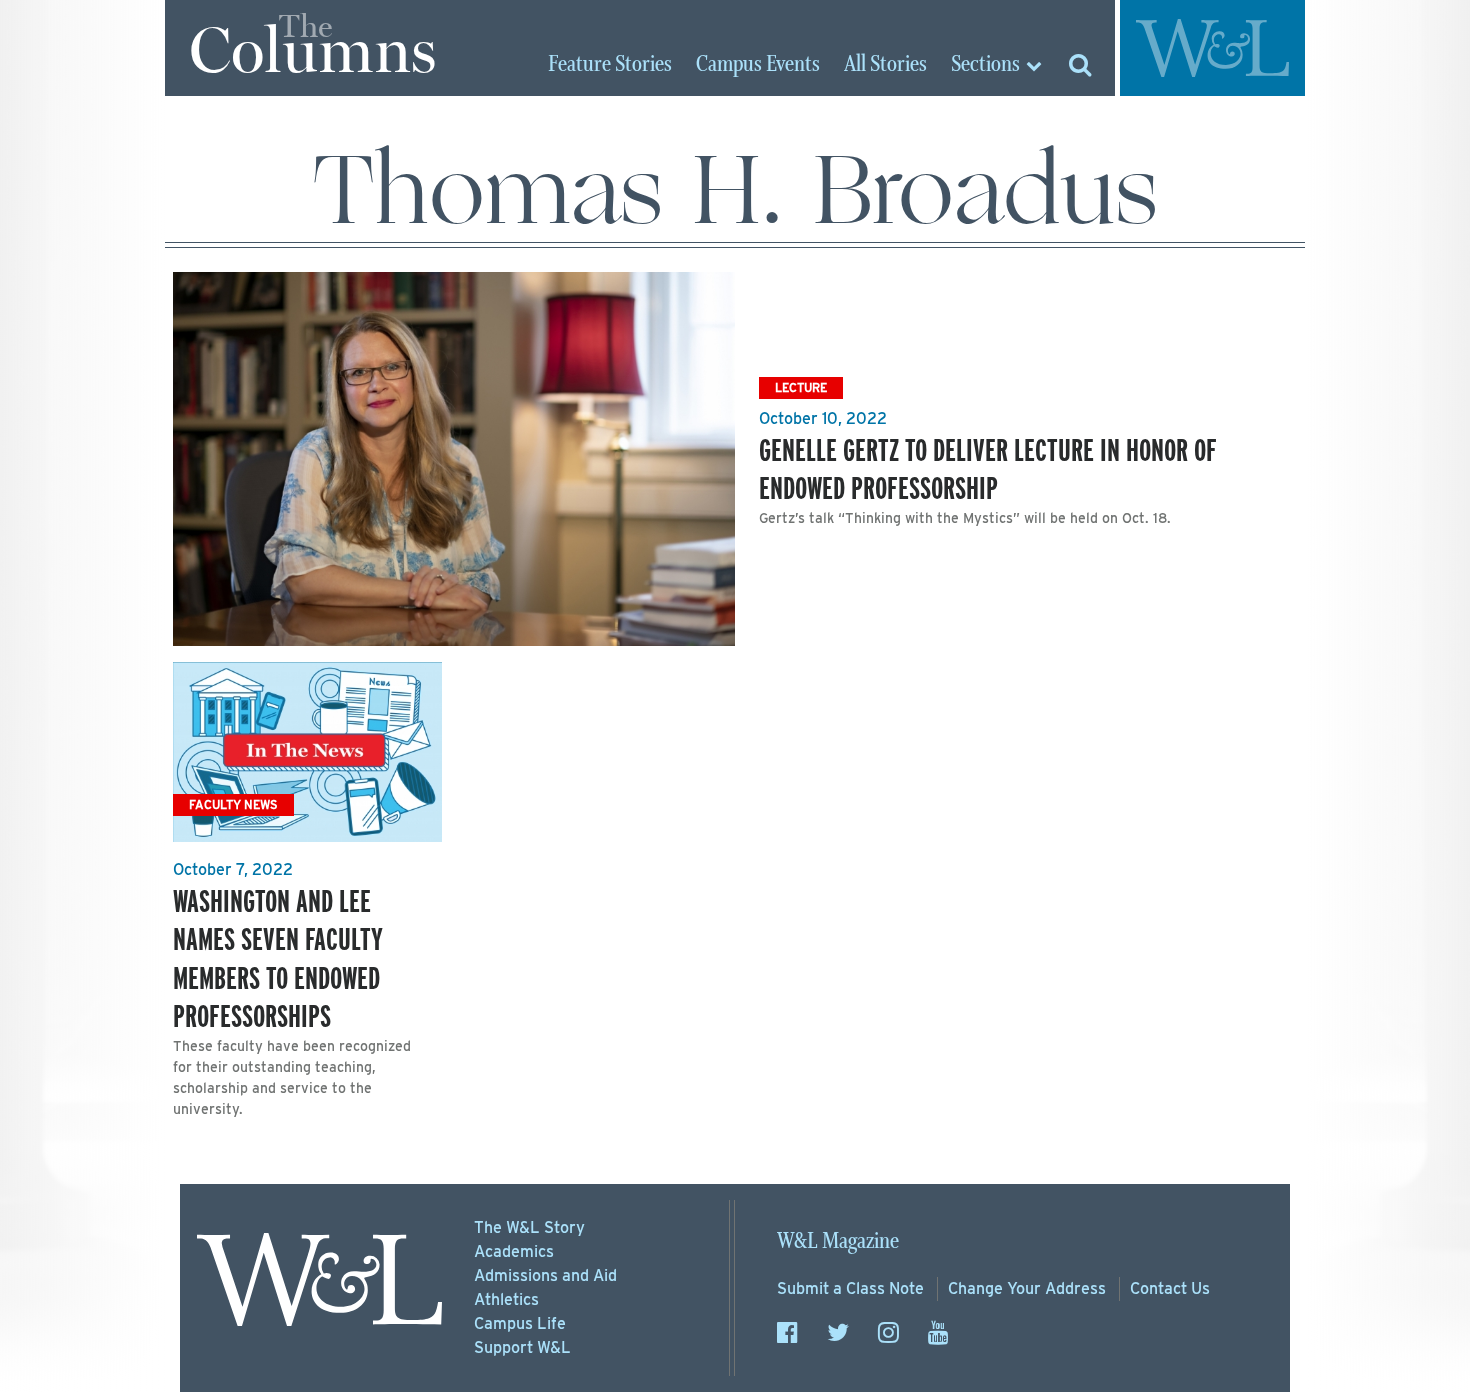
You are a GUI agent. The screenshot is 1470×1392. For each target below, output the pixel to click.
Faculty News (233, 804)
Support (522, 1347)
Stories (610, 65)
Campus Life (520, 1323)
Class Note (850, 1288)
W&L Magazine (838, 1241)
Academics (514, 1251)
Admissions (545, 1275)
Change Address (1027, 1288)
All (885, 65)
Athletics (506, 1299)
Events (758, 65)
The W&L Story (529, 1227)
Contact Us (1170, 1288)
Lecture (801, 387)
